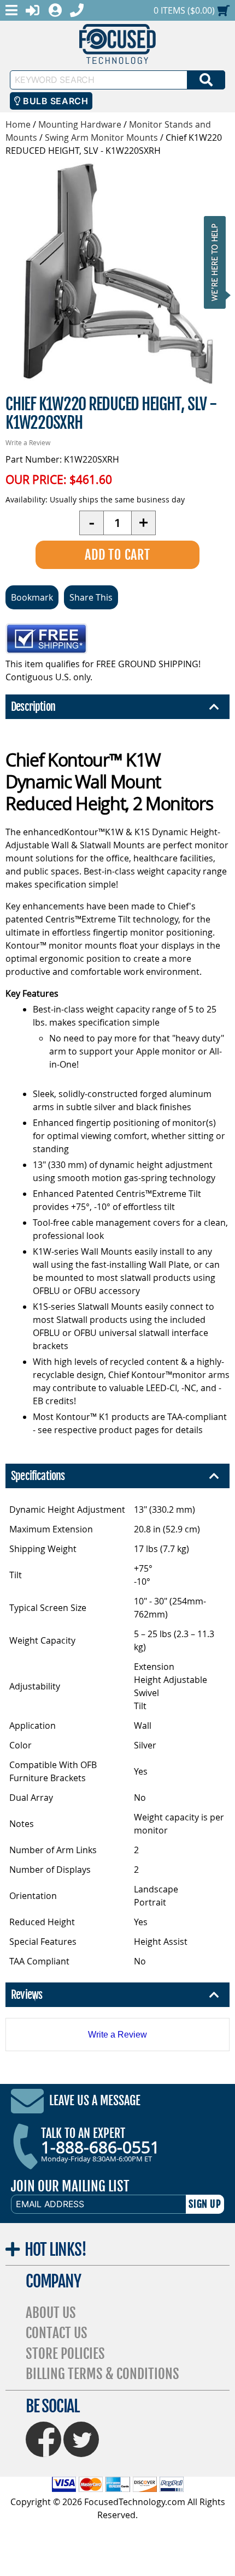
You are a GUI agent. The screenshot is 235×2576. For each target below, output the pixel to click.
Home (18, 124)
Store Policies (65, 2354)
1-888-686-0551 (100, 2147)
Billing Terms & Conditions (102, 2374)
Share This (91, 597)
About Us (51, 2313)
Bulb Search (54, 101)
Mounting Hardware (80, 124)
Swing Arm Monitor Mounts (101, 137)
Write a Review (28, 442)
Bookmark (32, 597)
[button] (218, 262)
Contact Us (57, 2333)
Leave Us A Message (95, 2101)
